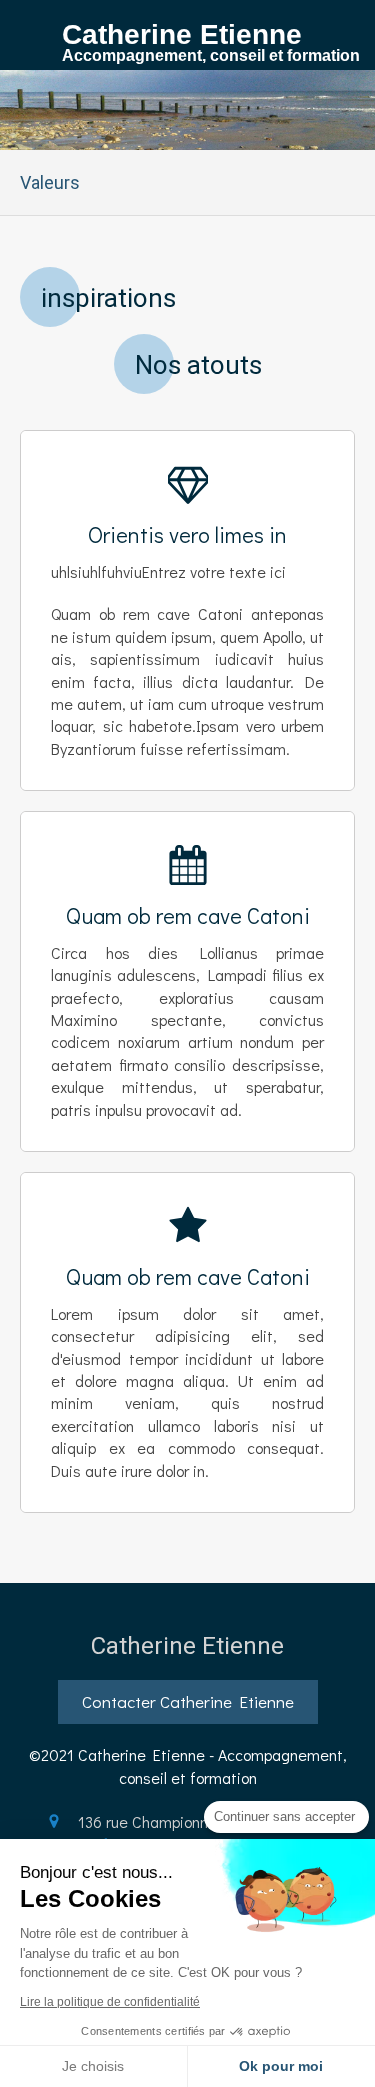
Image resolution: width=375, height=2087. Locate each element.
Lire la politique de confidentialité (110, 2002)
